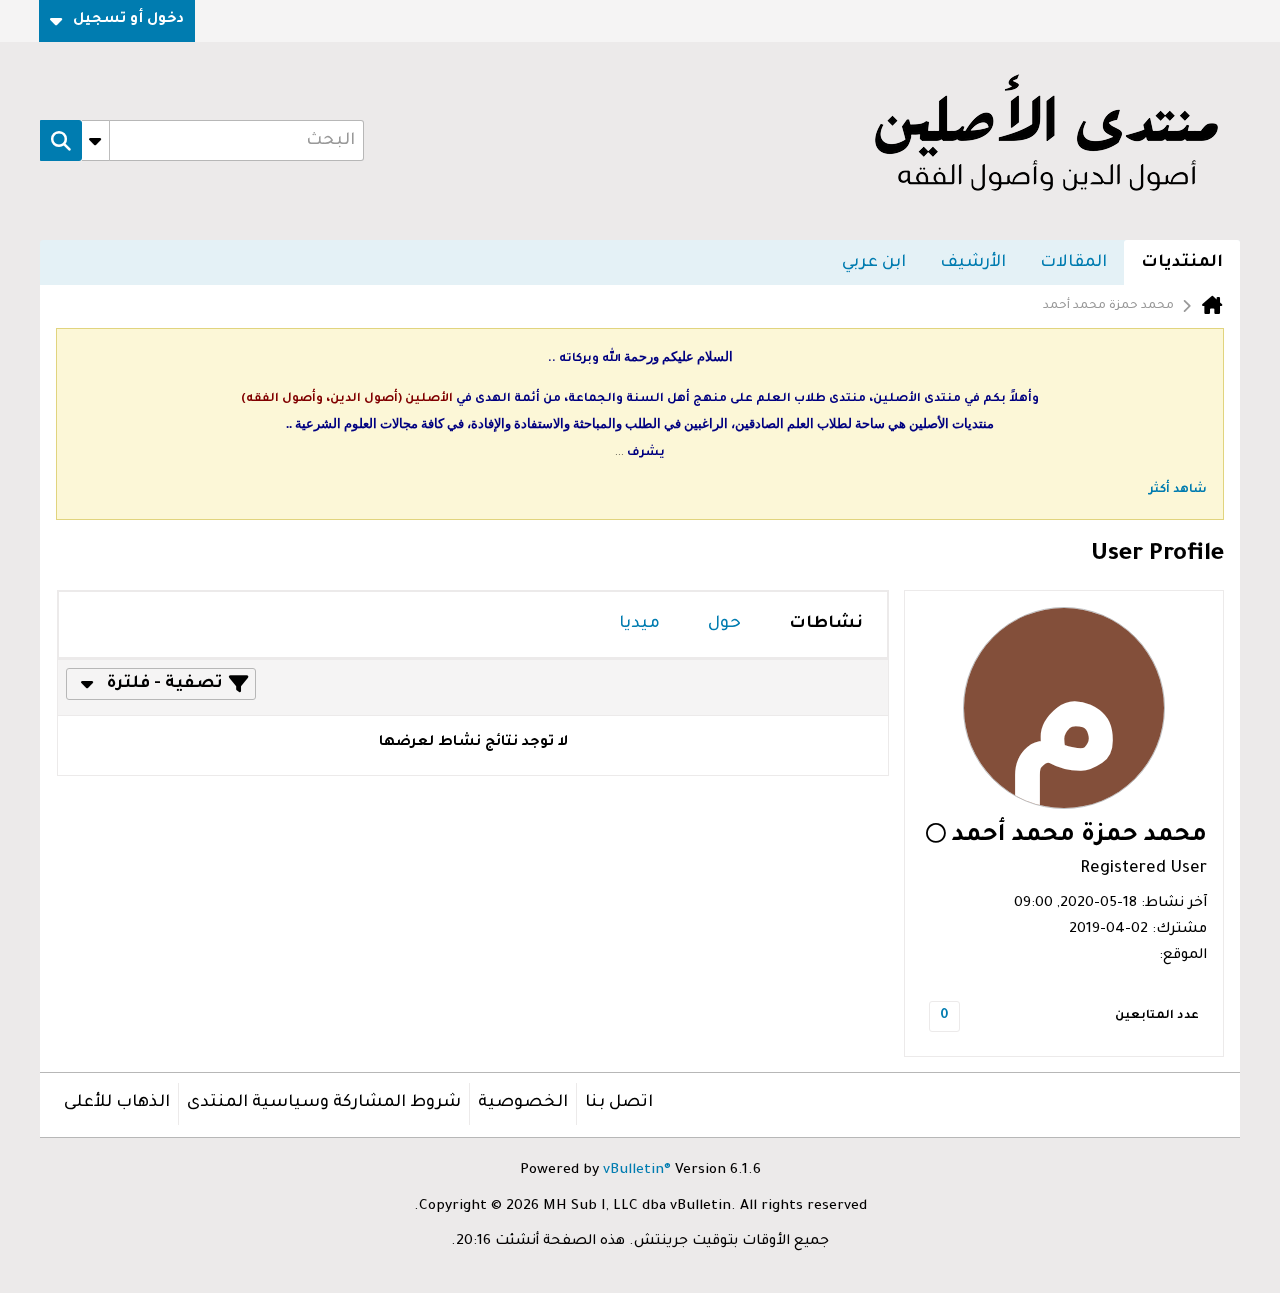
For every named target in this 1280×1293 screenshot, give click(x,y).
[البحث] (61, 141)
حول (724, 624)
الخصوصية (523, 1103)
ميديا (639, 624)
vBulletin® (637, 1171)
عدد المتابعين (1157, 1016)
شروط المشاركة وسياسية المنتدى (324, 1103)
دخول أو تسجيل (128, 20)
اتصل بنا (619, 1103)
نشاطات (826, 624)
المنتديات (1182, 263)
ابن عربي (874, 263)
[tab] (826, 624)
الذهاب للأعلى (117, 1103)
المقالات (1073, 263)
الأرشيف (973, 263)
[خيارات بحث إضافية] (95, 141)
